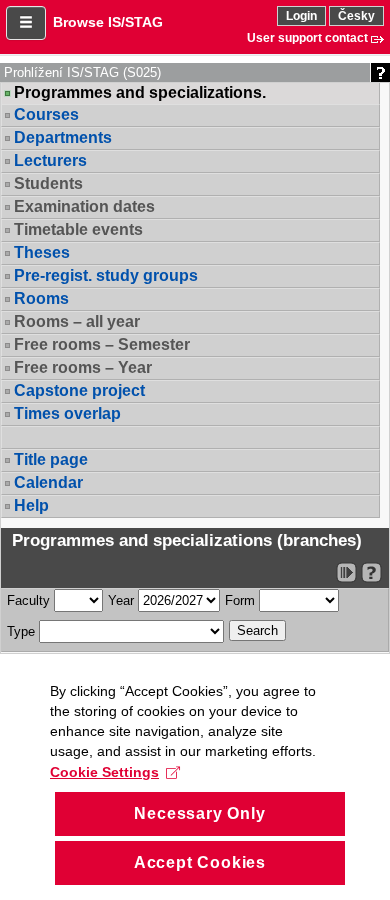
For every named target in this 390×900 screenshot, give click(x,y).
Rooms (41, 298)
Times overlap (67, 413)
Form (240, 600)
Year (121, 600)
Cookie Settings (104, 772)
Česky (356, 16)
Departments (63, 137)
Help (31, 505)
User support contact (307, 38)
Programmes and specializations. (140, 93)
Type (21, 631)
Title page (51, 459)
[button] (26, 23)
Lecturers (50, 160)
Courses (46, 114)
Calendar (48, 482)
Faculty (28, 600)
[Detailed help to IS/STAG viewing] (371, 572)
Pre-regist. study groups (106, 275)
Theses (42, 252)
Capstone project (79, 390)
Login (301, 16)
